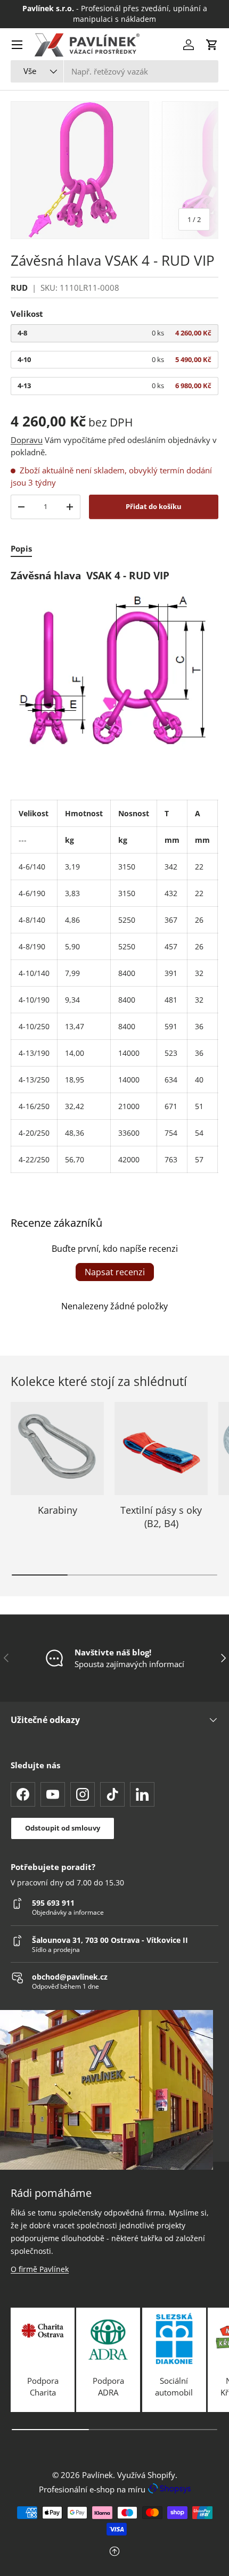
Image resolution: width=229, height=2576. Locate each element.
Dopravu (27, 440)
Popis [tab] (21, 548)
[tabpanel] (114, 871)
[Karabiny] (57, 1449)
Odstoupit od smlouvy (63, 1828)
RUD (19, 288)
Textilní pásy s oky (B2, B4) (161, 1517)
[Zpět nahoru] (114, 2552)
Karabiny (58, 1510)
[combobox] (114, 71)
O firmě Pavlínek (40, 2269)
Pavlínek (97, 2475)
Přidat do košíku (154, 506)
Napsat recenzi (115, 1272)
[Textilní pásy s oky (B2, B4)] (161, 1449)
